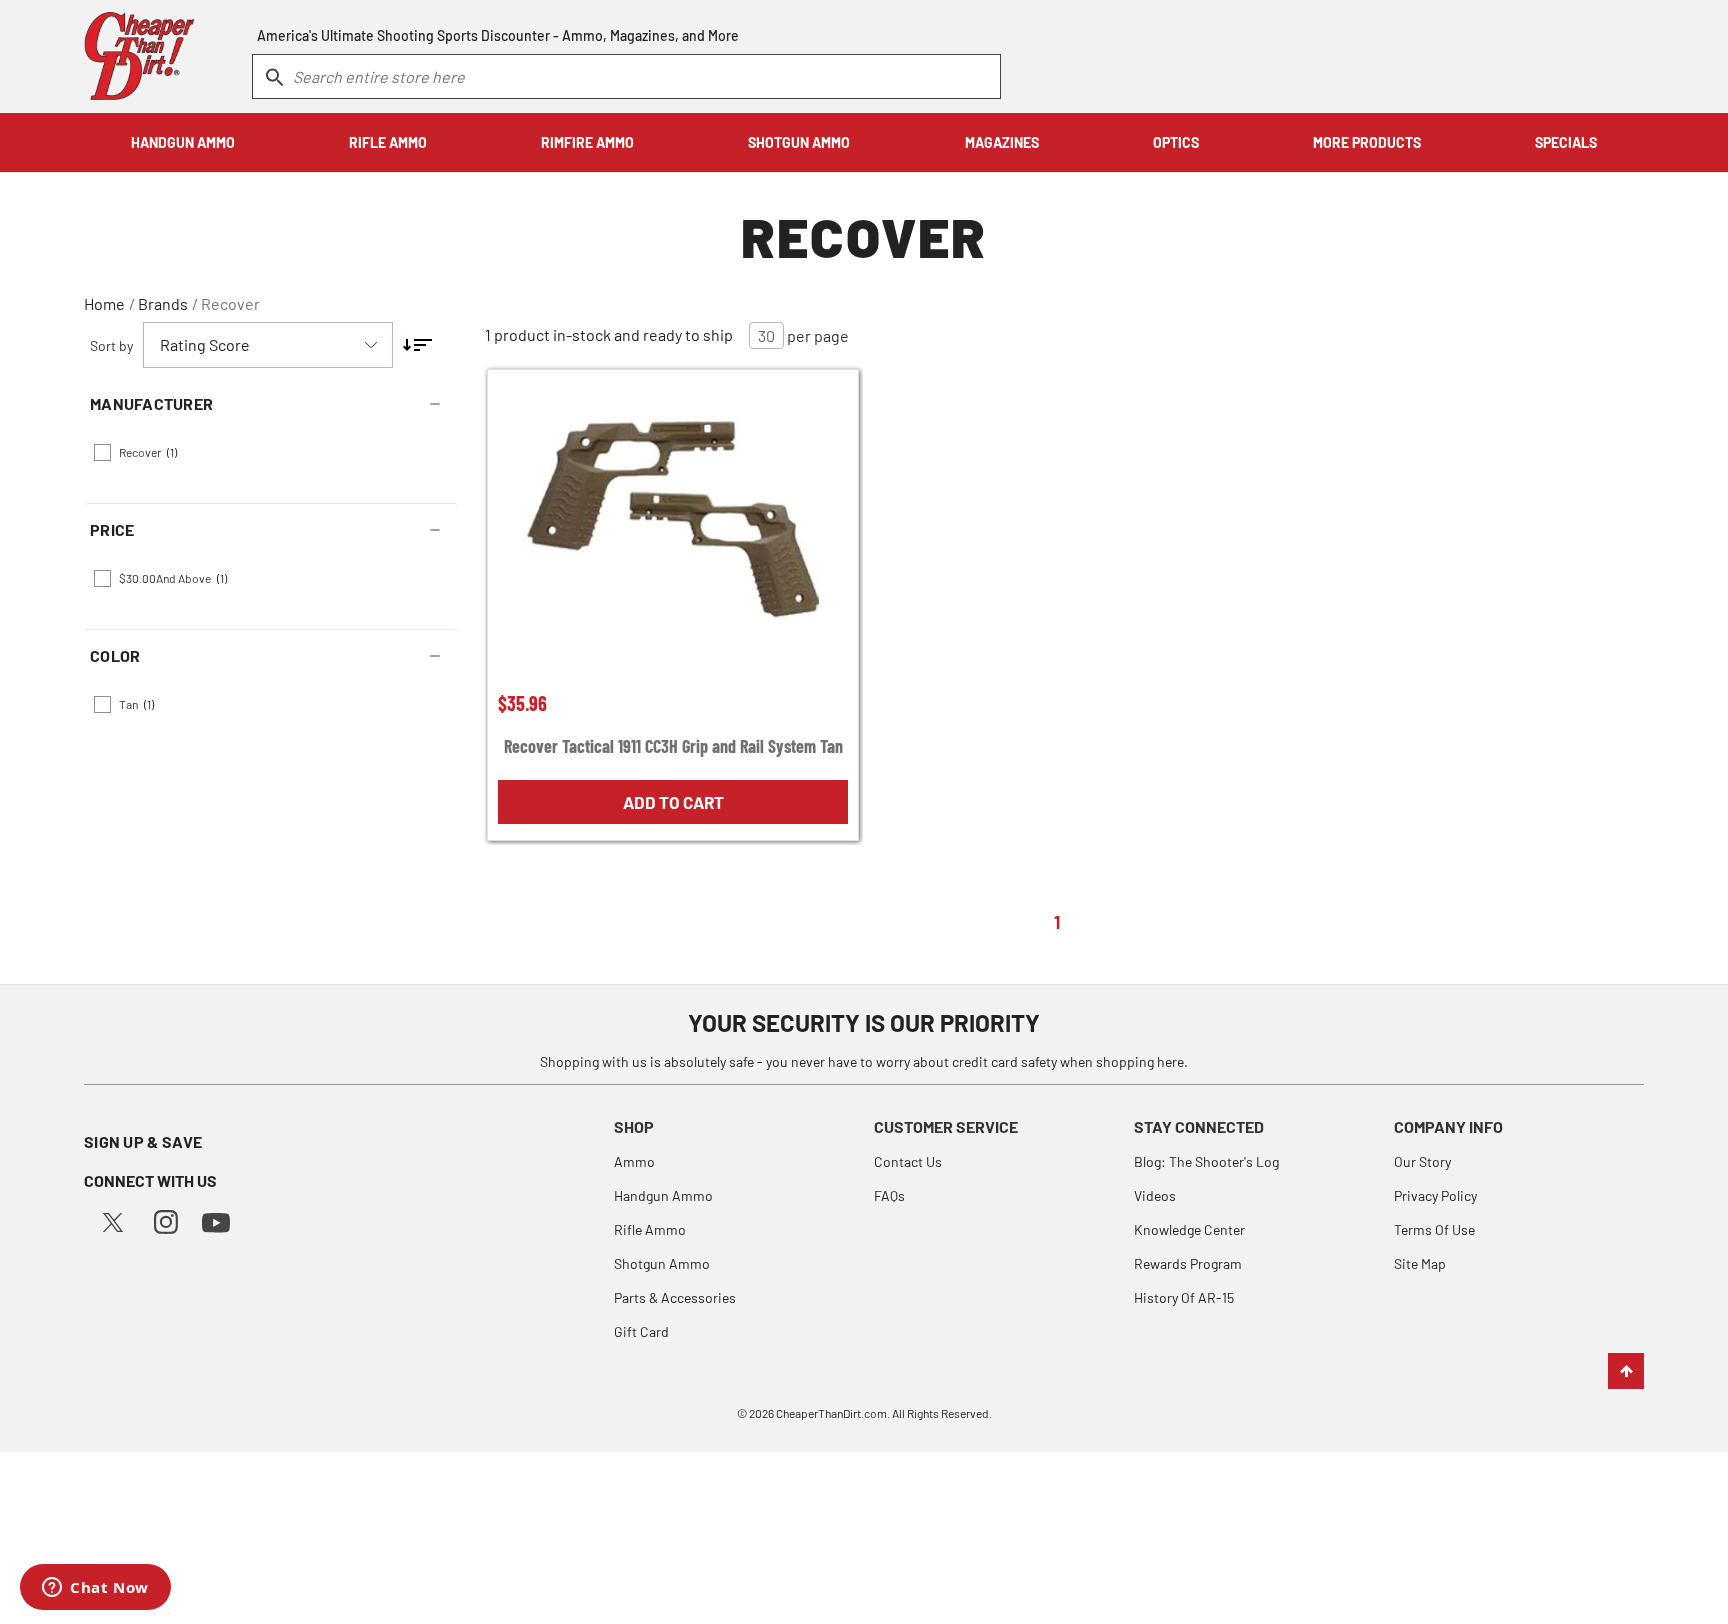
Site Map (1420, 1263)
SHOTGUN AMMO (799, 142)
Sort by (111, 345)
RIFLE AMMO (388, 142)
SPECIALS (1566, 142)
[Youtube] (216, 1220)
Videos (1155, 1195)
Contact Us (908, 1161)
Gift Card (641, 1331)
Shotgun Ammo (662, 1263)
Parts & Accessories (675, 1297)
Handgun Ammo (663, 1195)
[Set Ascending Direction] (417, 345)
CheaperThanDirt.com (831, 1413)
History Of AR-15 (1184, 1297)
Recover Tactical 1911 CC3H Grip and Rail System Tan (673, 746)
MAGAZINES (1002, 142)
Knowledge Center (1189, 1229)
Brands (163, 303)
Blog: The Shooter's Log (1206, 1161)
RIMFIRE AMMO (587, 142)
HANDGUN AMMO (183, 142)
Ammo (634, 1161)
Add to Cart (673, 802)
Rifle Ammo (650, 1229)
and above (173, 578)
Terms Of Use (1434, 1229)
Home (104, 303)
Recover (230, 303)
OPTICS (1176, 142)
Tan (136, 704)
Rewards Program (1188, 1263)
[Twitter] (113, 1219)
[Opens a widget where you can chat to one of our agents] (95, 1589)
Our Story (1422, 1161)
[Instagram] (166, 1219)
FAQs (889, 1195)
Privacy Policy (1435, 1195)
